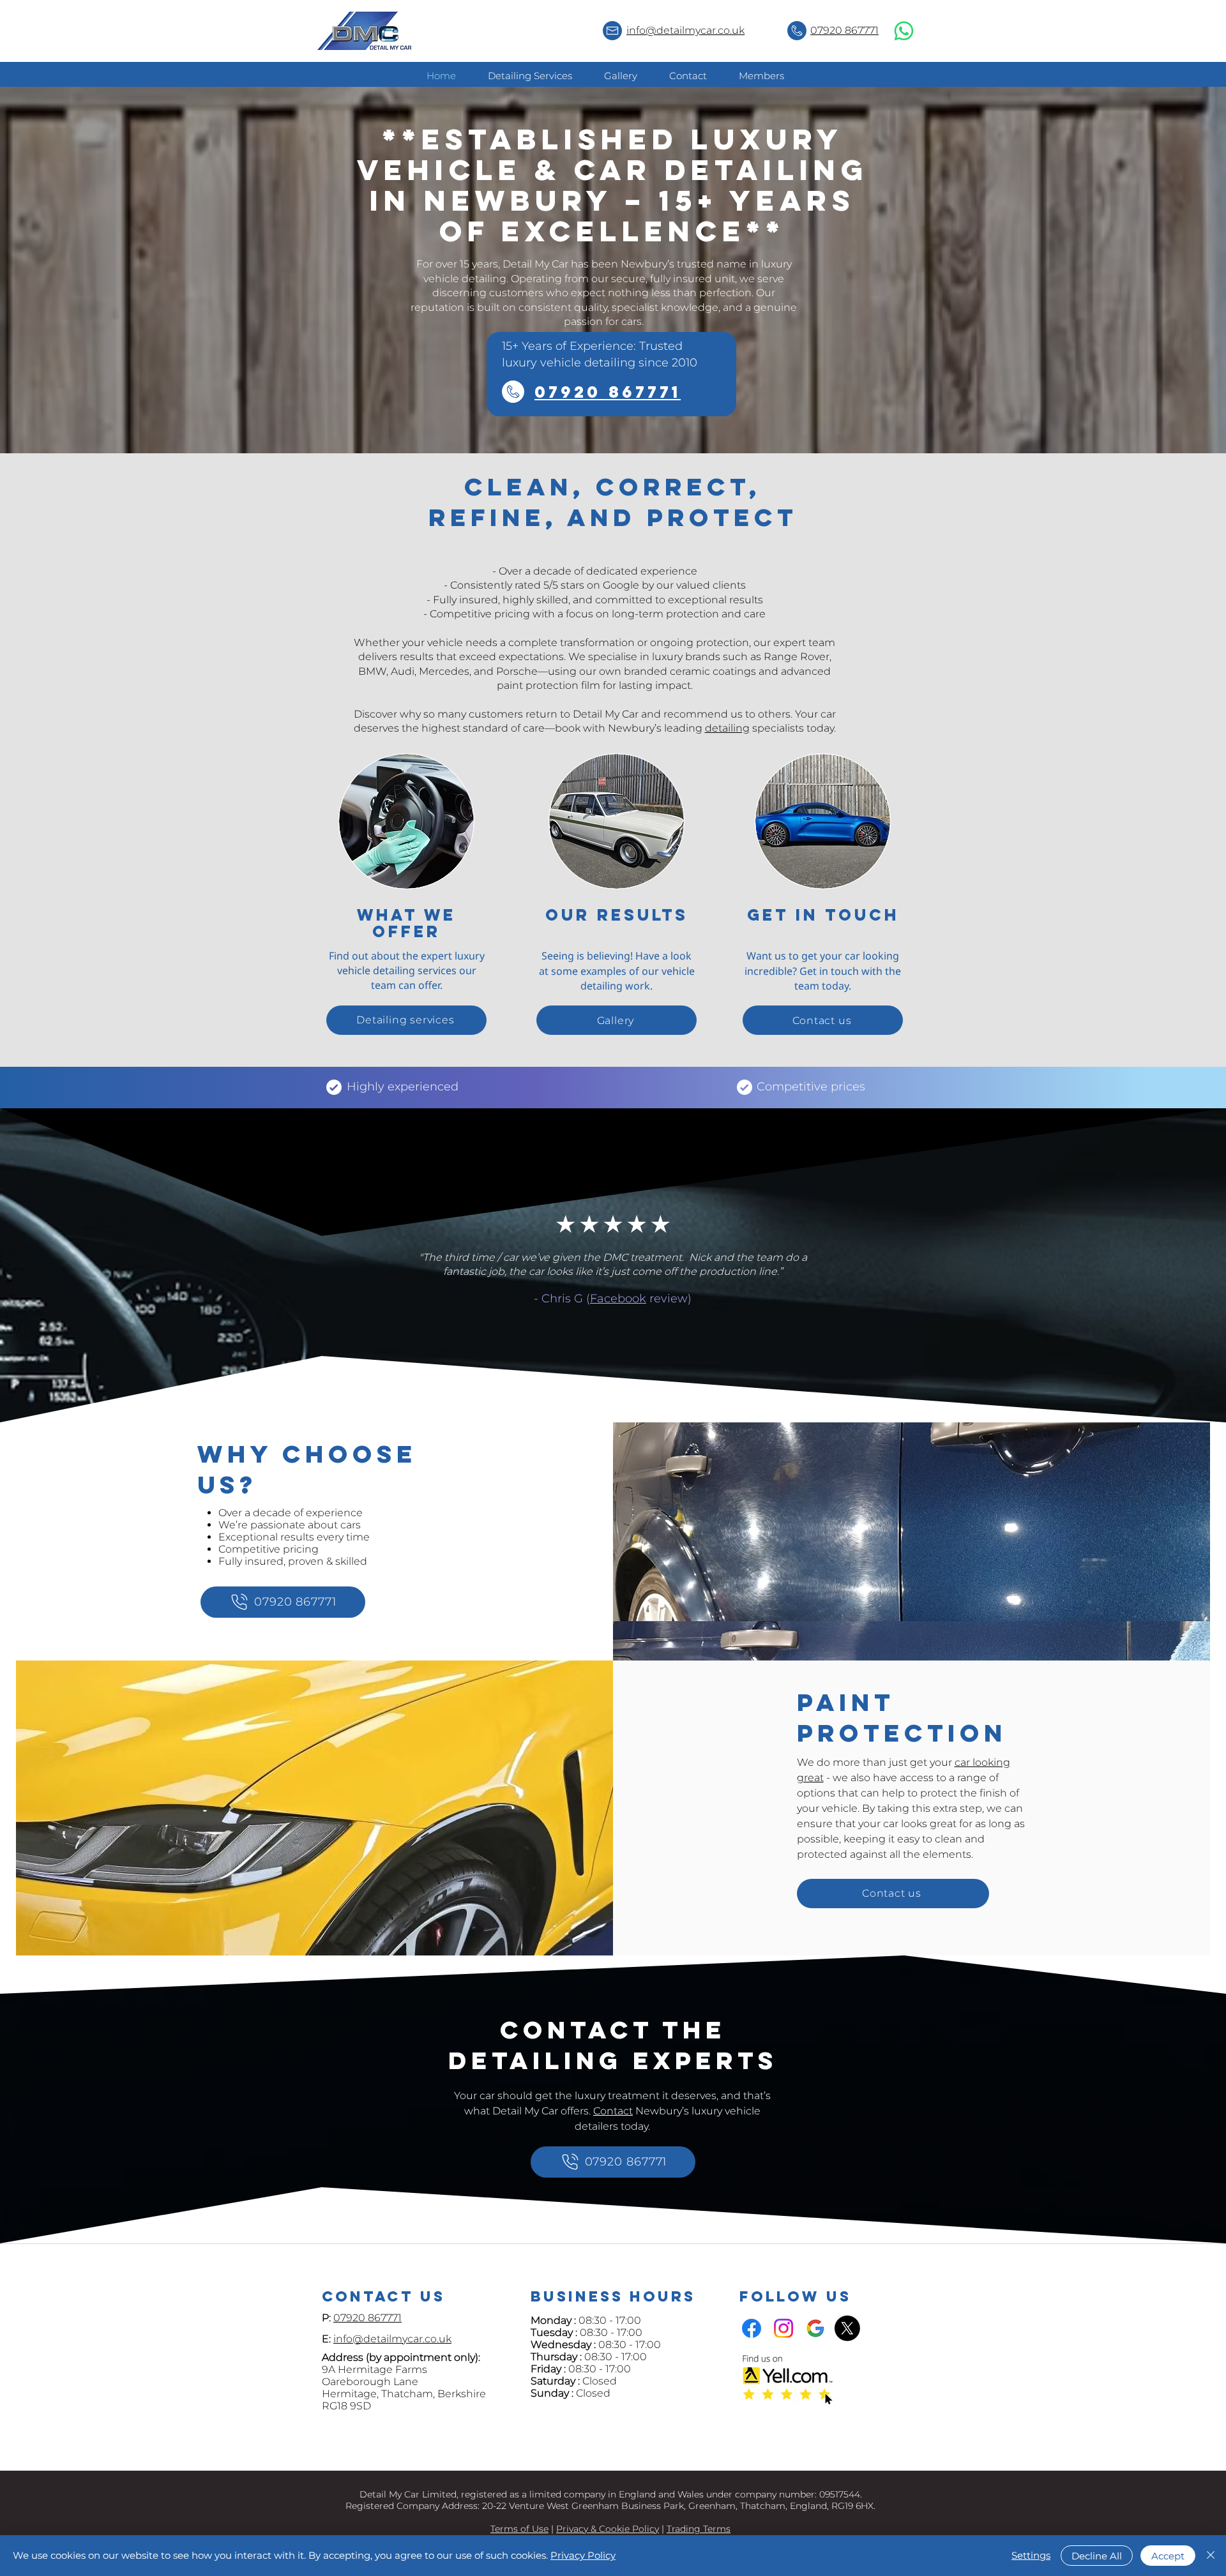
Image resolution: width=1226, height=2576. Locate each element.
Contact (613, 2111)
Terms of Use (519, 2529)
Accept (1168, 2556)
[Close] (1211, 2556)
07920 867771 (844, 30)
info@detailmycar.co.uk (685, 30)
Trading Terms (699, 2529)
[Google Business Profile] (815, 2328)
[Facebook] (752, 2328)
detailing (727, 728)
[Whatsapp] (904, 31)
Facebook (618, 1299)
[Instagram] (783, 2328)
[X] (847, 2328)
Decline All (1097, 2556)
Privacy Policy (583, 2555)
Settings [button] (1031, 2555)
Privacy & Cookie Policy (608, 2529)
